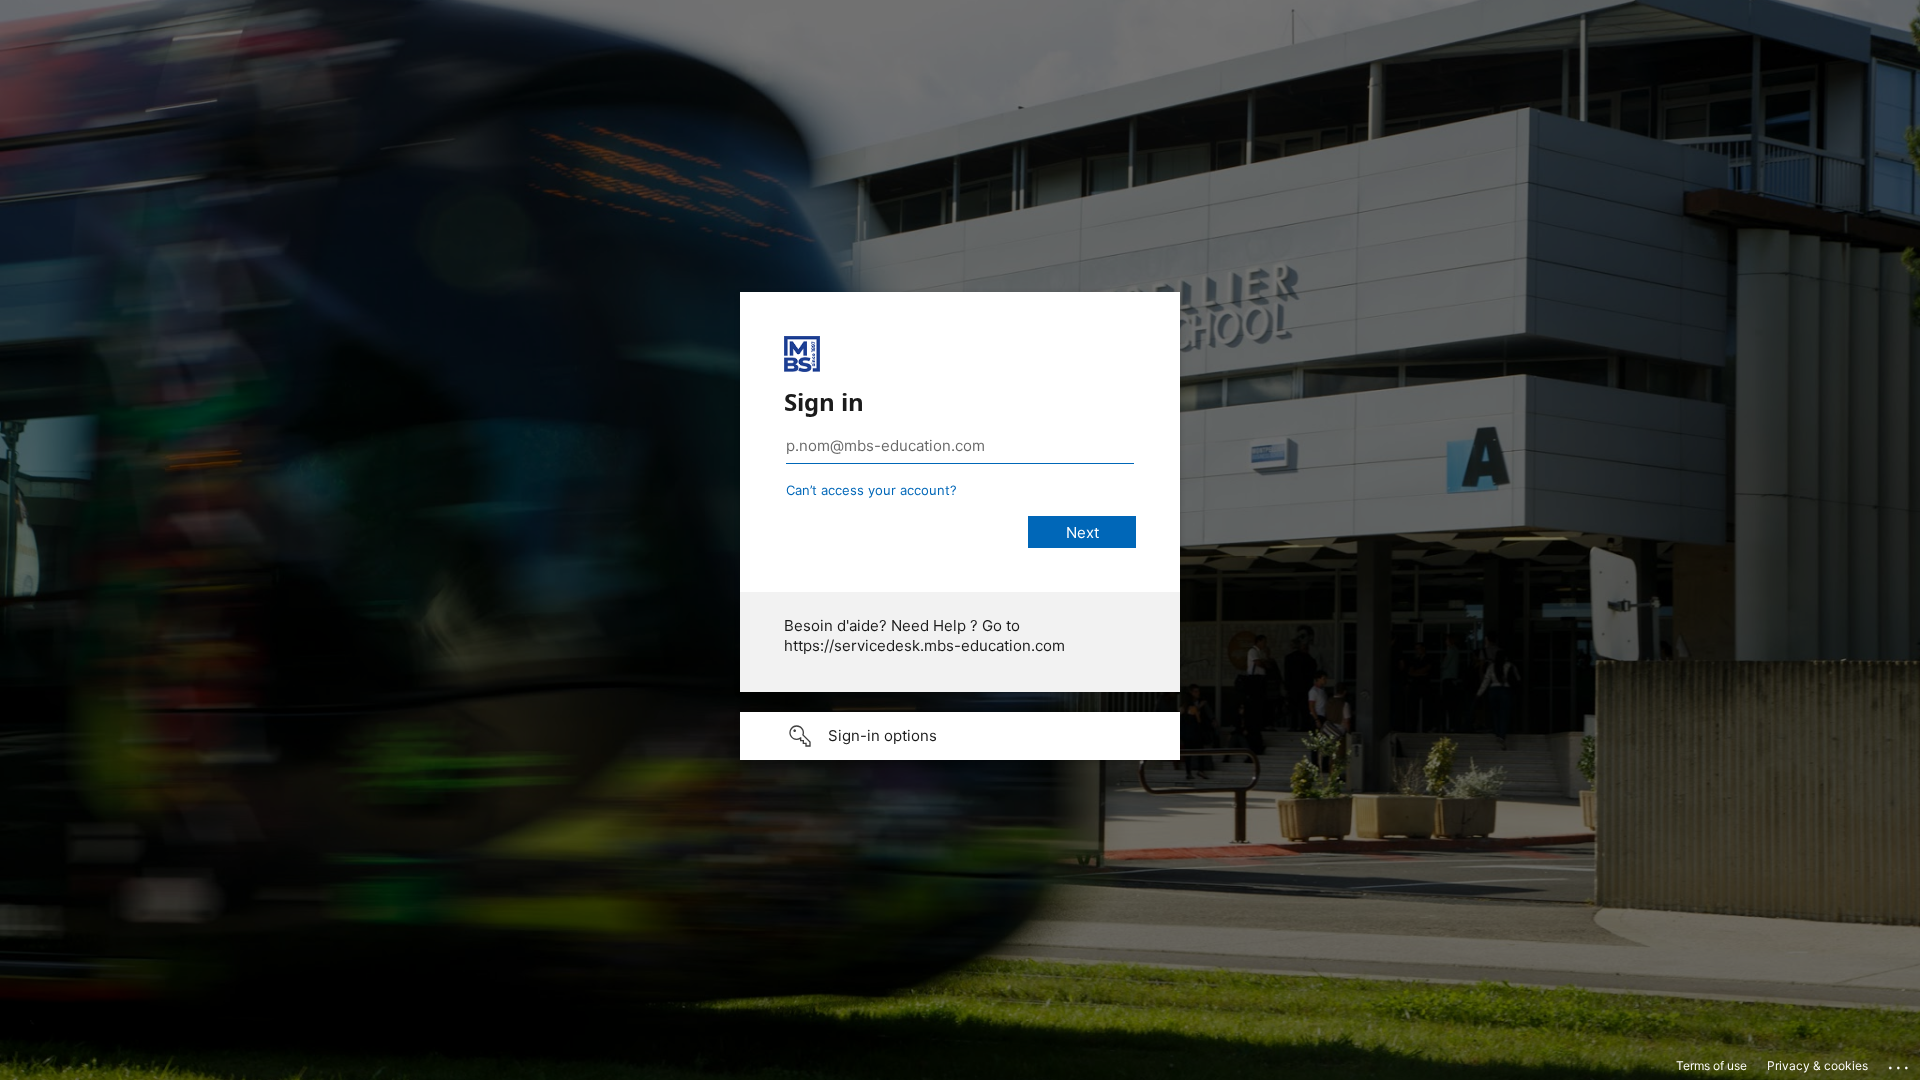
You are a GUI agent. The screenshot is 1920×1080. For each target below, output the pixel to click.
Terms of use (1711, 1065)
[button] (960, 736)
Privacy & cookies (1817, 1065)
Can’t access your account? (871, 490)
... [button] (1900, 1063)
